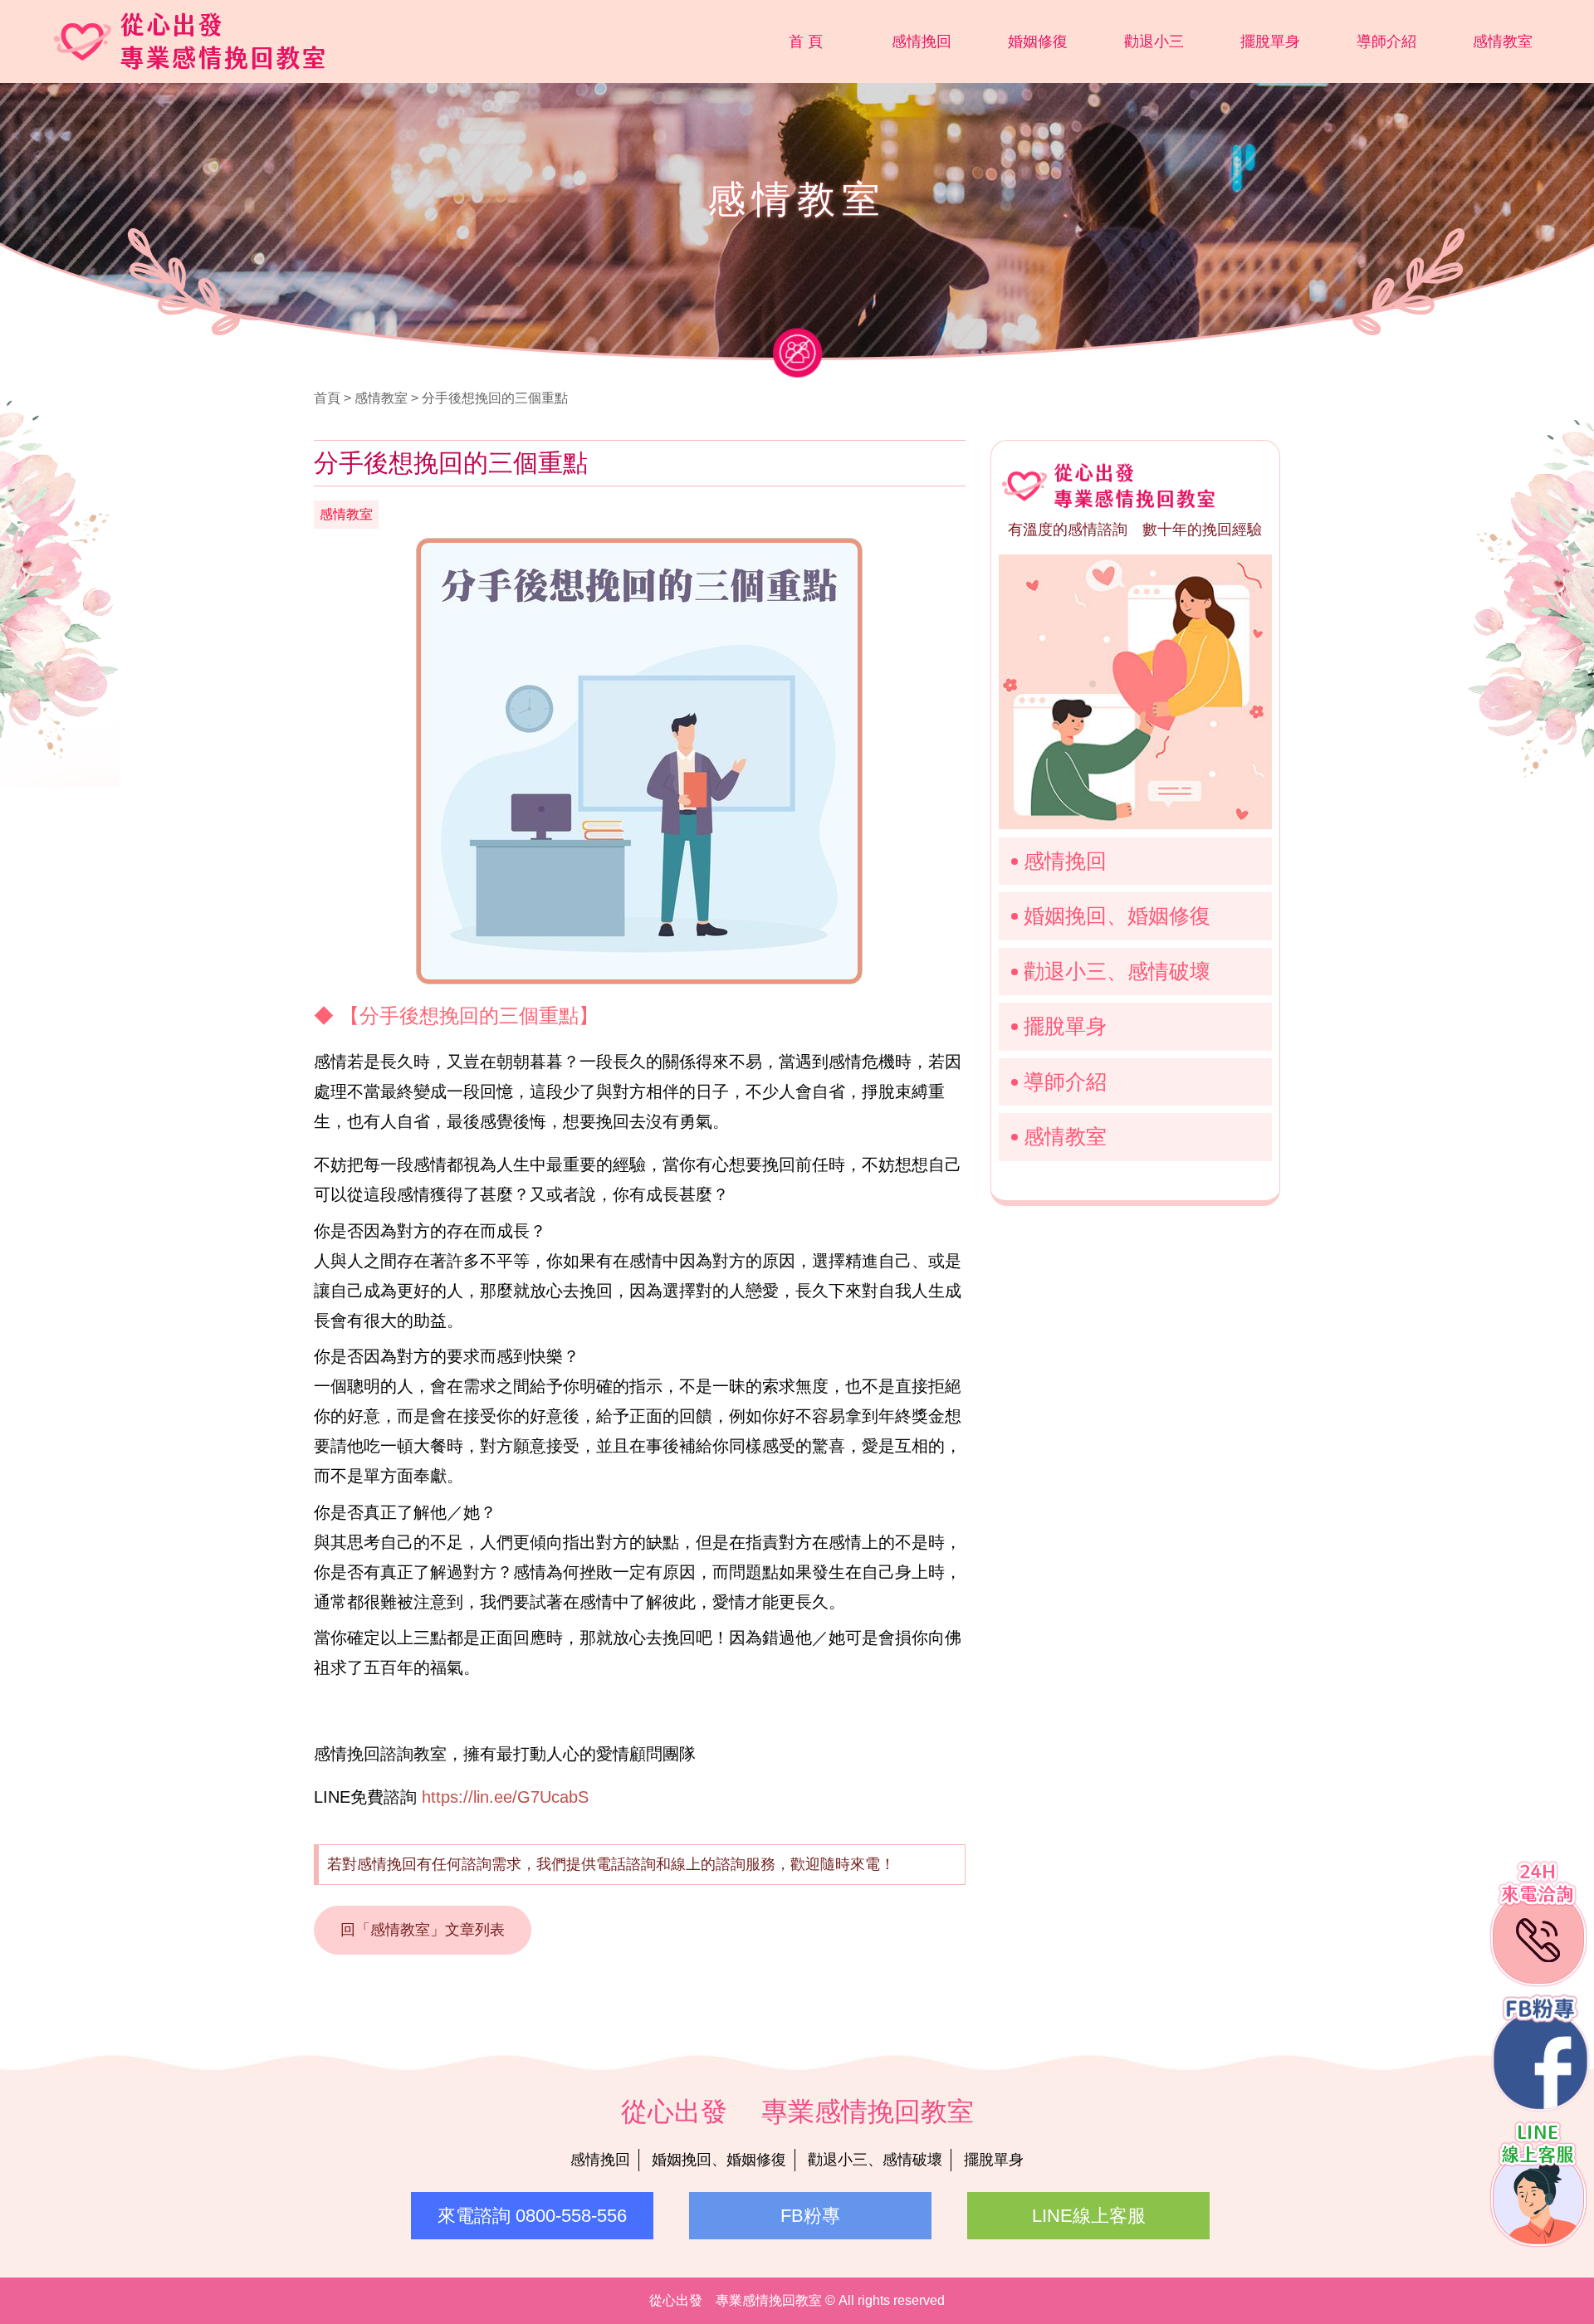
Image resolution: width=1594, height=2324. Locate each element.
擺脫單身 (1270, 41)
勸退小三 (1154, 41)
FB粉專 (810, 2216)
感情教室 (1503, 41)
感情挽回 (922, 41)
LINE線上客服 (1089, 2216)
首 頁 (806, 41)
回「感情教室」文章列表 (423, 1930)
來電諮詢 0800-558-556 (532, 2216)
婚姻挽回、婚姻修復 (1117, 915)
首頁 (327, 398)
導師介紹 (1386, 41)
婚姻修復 (1038, 41)
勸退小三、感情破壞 (1117, 971)
